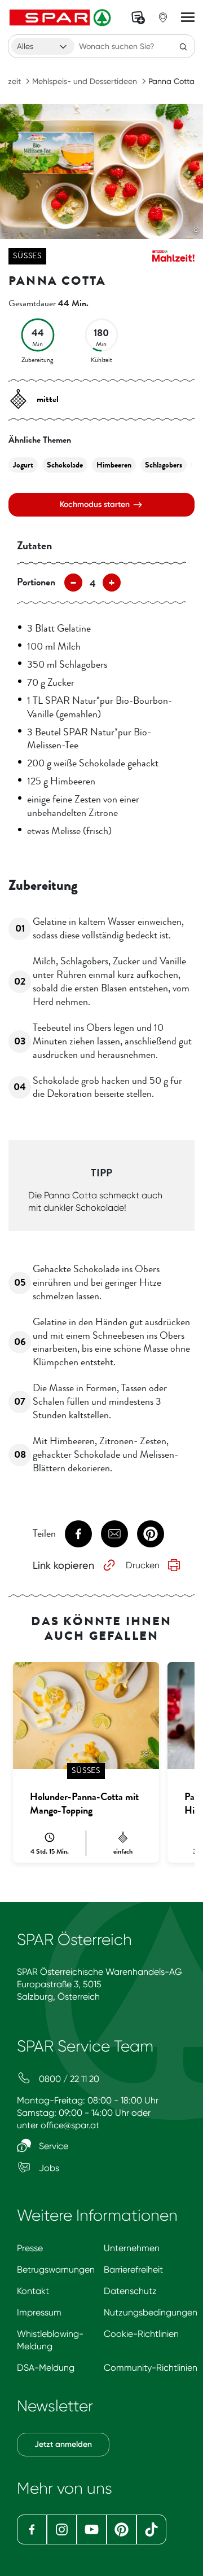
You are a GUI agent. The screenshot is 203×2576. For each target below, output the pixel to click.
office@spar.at (70, 2125)
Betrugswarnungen (56, 2270)
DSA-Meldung (46, 2368)
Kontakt (33, 2291)
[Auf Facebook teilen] (78, 1534)
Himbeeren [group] (114, 465)
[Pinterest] (122, 2529)
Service (52, 2146)
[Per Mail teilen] (114, 1534)
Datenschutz (130, 2291)
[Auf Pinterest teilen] (151, 1534)
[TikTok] (151, 2529)
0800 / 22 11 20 (68, 2079)
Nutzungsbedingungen (151, 2312)
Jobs (48, 2168)
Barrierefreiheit (133, 2270)
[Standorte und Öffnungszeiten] (163, 17)
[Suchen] (183, 46)
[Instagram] (62, 2529)
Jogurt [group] (23, 465)
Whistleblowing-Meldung (50, 2340)
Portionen (36, 582)
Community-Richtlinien (151, 2368)
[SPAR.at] (61, 17)
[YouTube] (92, 2529)
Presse (30, 2248)
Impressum (39, 2312)
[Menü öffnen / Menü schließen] (188, 17)
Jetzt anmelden (63, 2444)
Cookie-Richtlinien (141, 2334)
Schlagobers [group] (164, 465)
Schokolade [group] (65, 465)
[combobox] (43, 46)
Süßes (27, 256)
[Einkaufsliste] (138, 17)
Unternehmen (132, 2248)
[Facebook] (32, 2529)
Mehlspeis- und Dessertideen (85, 81)
